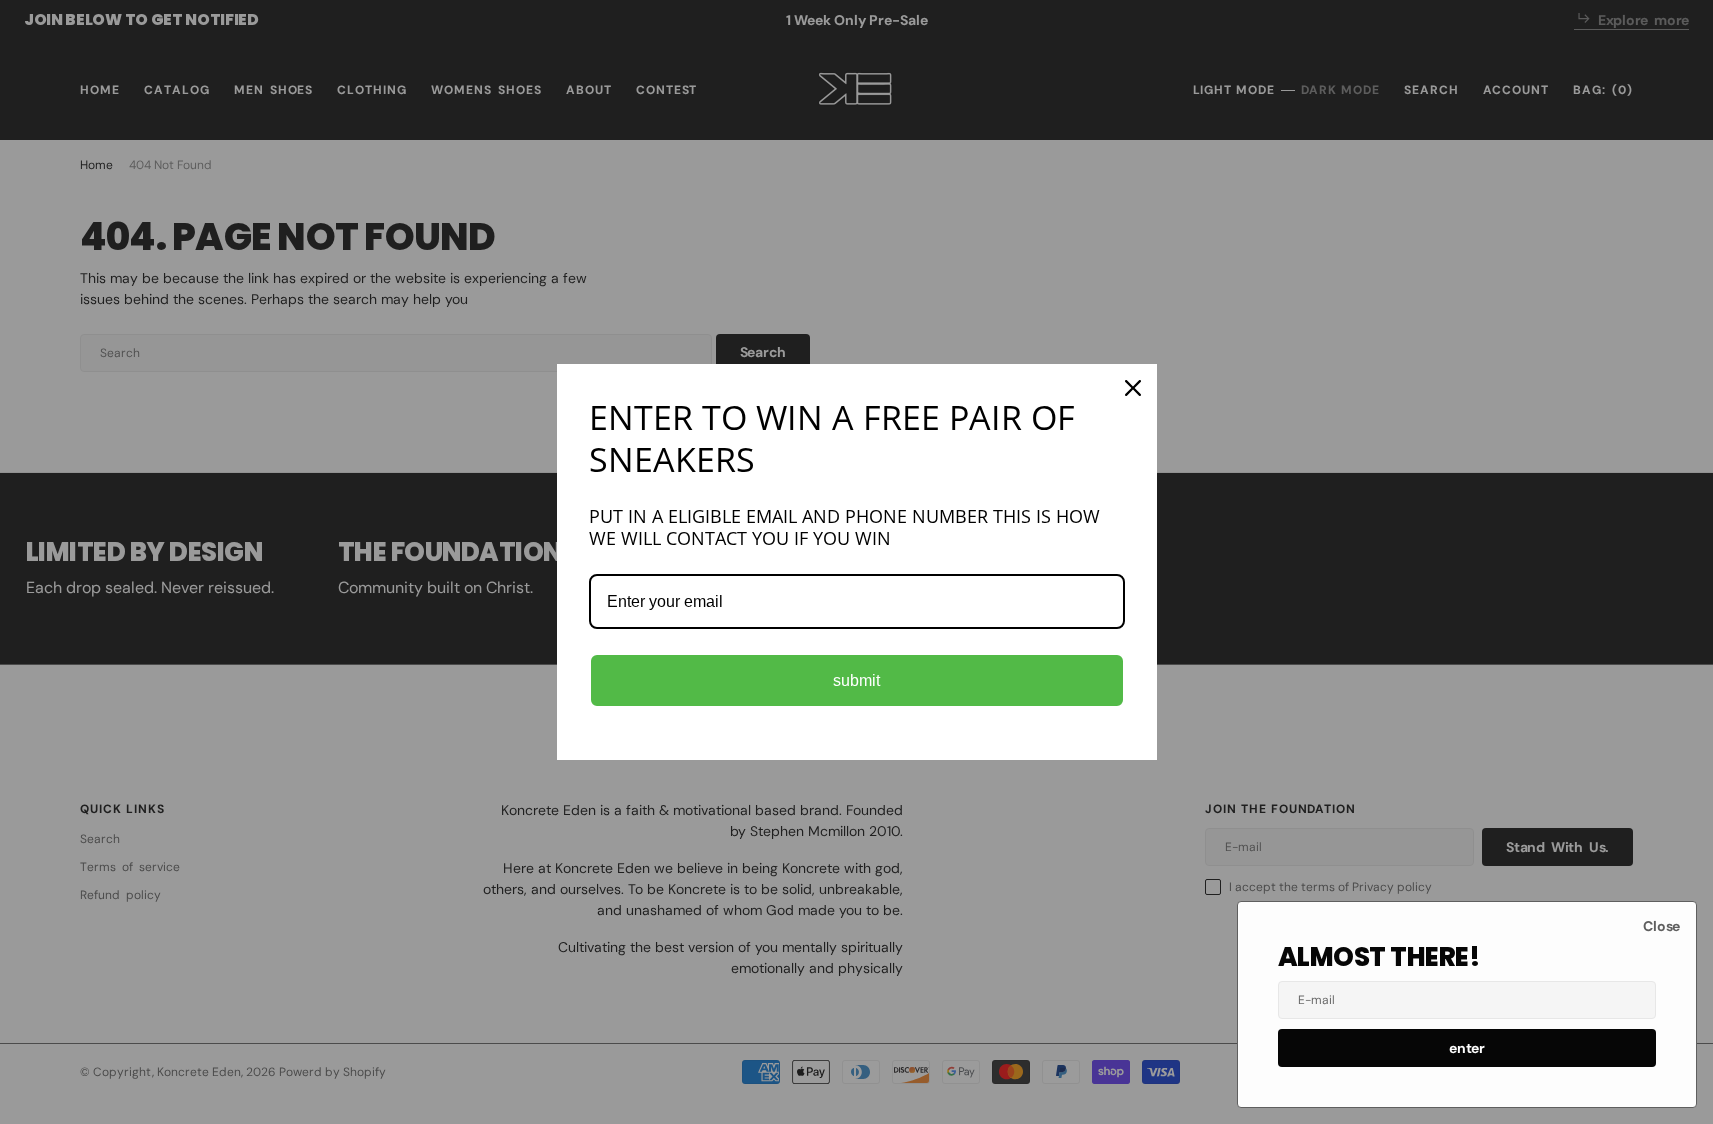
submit (856, 680)
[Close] (1133, 388)
